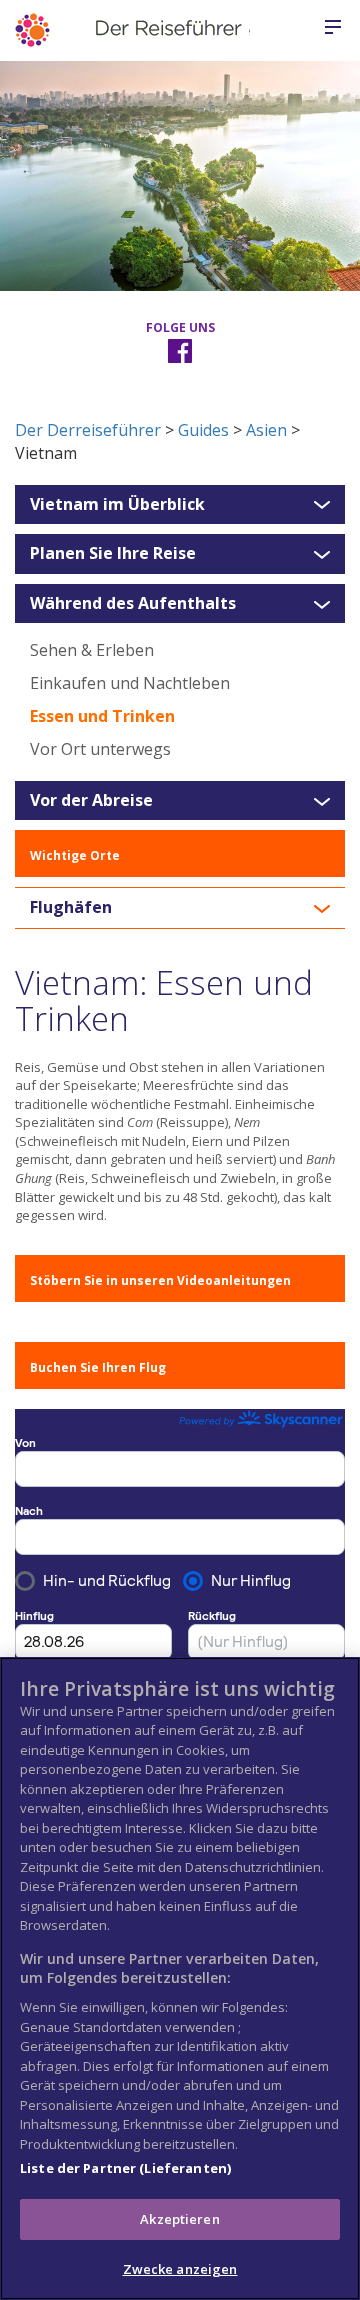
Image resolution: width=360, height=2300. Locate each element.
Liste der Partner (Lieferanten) (125, 2168)
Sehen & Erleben (92, 650)
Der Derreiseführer (88, 430)
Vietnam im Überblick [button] (117, 505)
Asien (266, 430)
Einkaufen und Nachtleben (130, 683)
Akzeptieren (179, 2219)
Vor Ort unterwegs (100, 749)
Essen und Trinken (102, 716)
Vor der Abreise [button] (91, 801)
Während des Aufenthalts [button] (133, 604)
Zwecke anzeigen (180, 2269)
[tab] (180, 505)
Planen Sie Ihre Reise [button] (113, 554)
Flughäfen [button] (71, 908)
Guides (203, 430)
